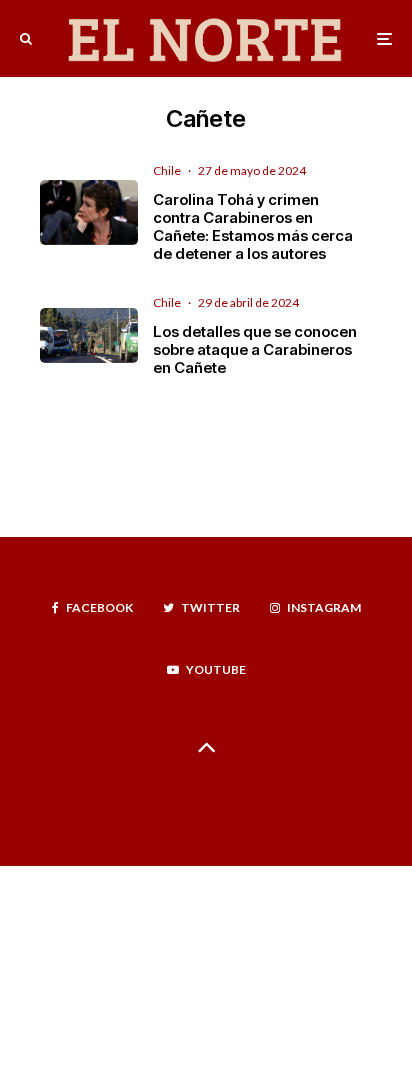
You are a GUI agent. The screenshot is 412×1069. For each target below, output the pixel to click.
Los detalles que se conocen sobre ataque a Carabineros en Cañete (255, 350)
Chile (167, 170)
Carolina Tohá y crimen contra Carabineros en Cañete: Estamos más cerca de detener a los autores (253, 227)
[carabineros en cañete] (89, 335)
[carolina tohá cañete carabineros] (89, 212)
